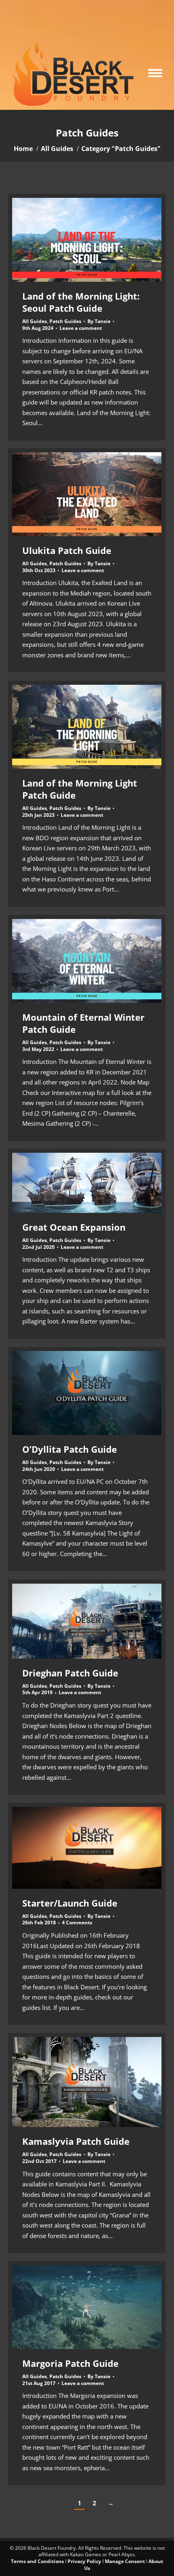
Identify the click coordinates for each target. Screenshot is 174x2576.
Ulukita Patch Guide (67, 550)
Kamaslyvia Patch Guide (76, 2141)
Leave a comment (81, 328)
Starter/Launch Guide (70, 1903)
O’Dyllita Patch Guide (70, 1449)
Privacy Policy (84, 2561)
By (99, 321)
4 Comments (77, 1923)
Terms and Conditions (37, 2561)
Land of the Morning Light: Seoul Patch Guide (81, 302)
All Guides (35, 321)
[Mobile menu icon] (155, 73)
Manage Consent (125, 2561)
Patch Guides (65, 321)
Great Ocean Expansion (74, 1227)
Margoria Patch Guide (70, 2363)
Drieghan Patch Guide (70, 1673)
